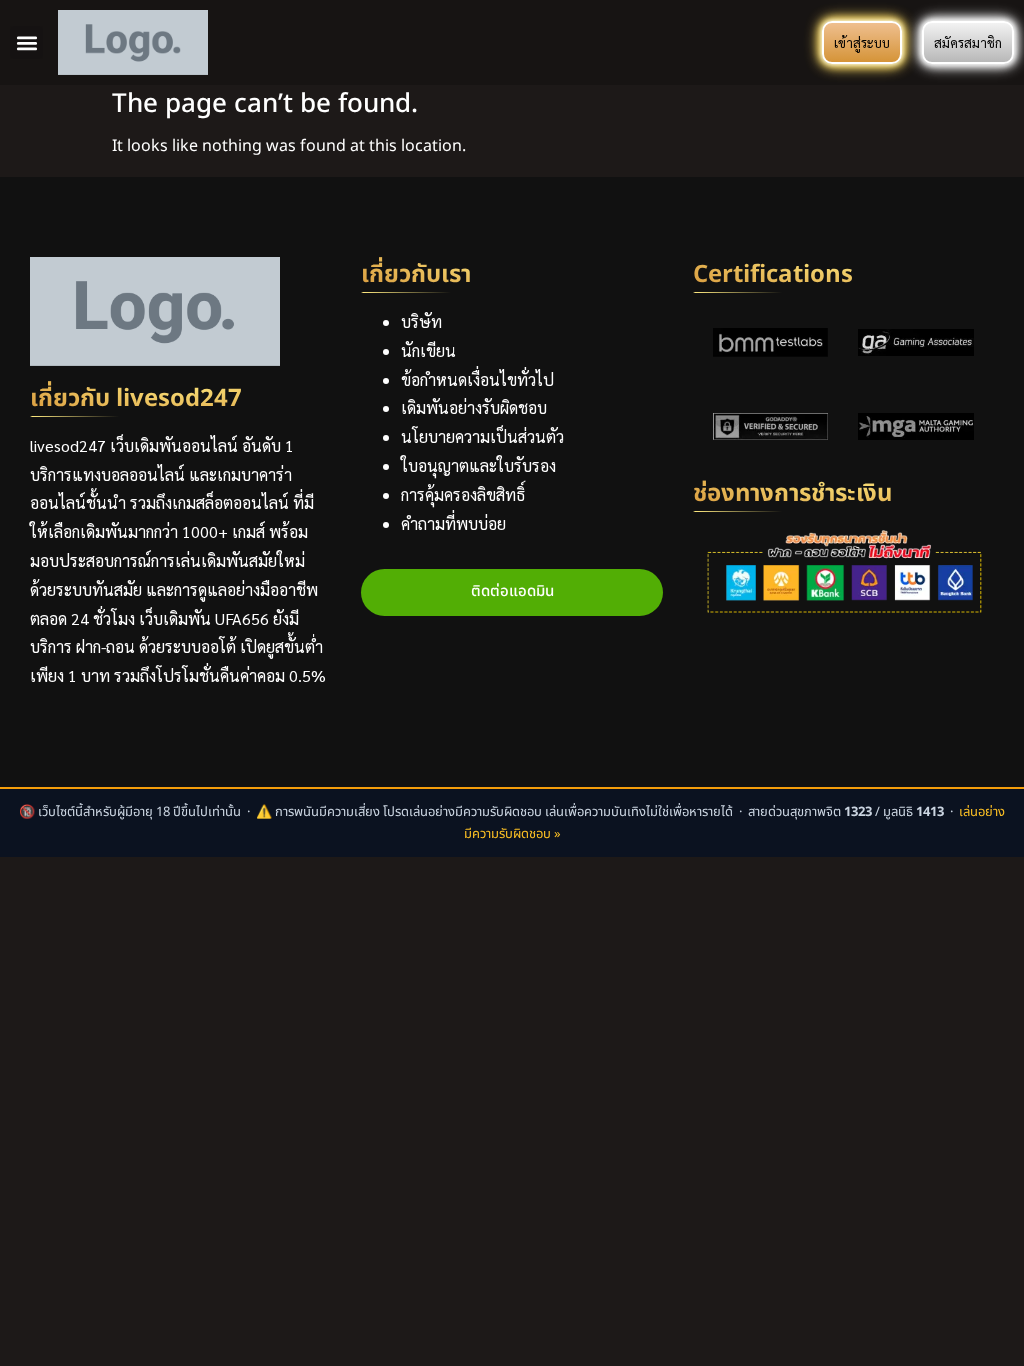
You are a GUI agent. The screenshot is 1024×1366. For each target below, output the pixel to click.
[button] (26, 42)
